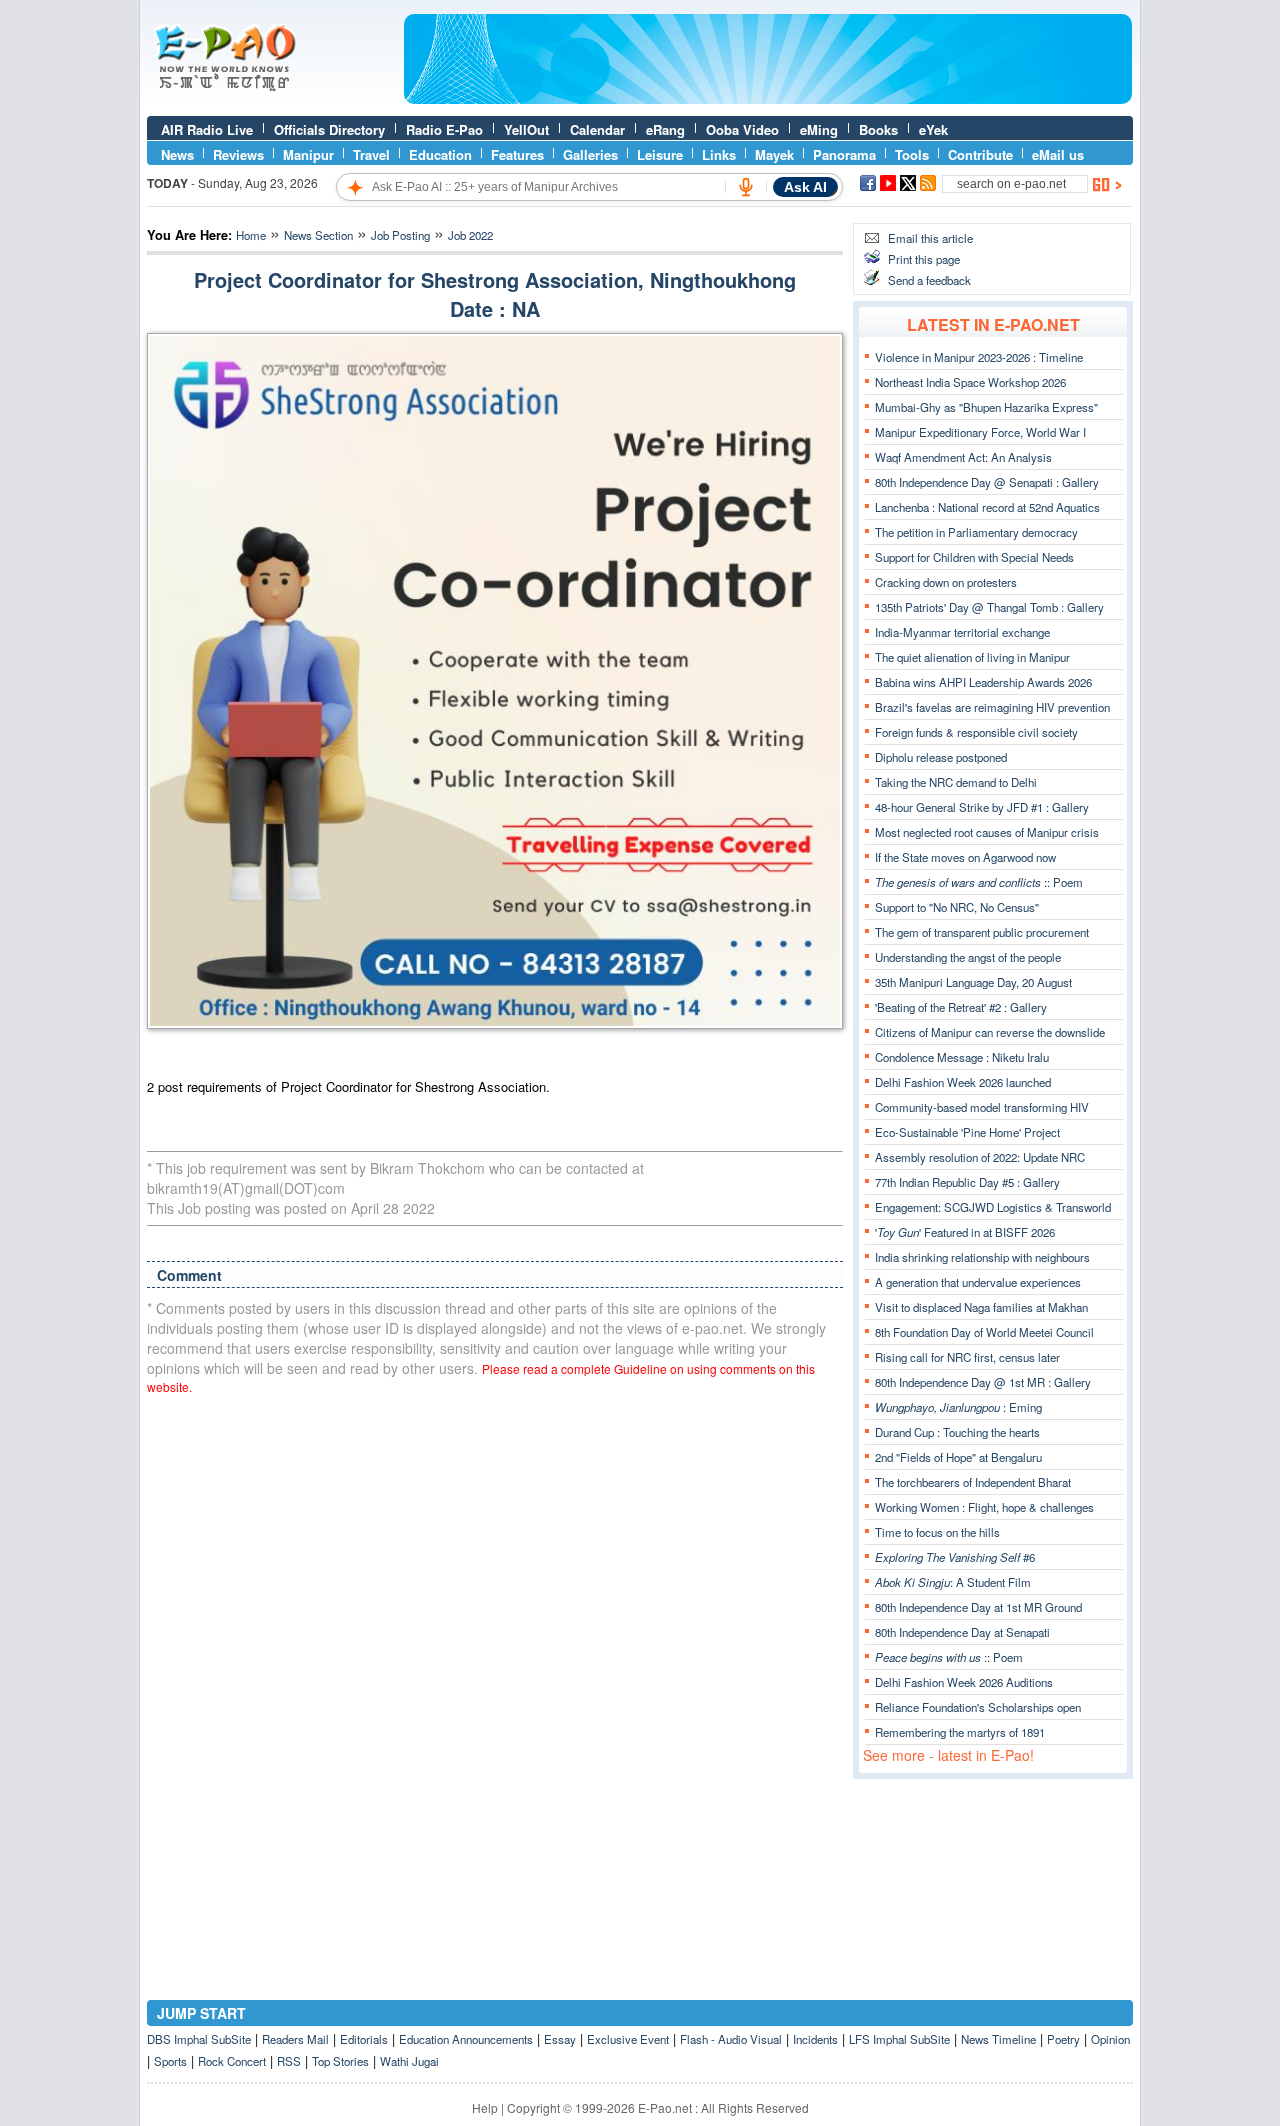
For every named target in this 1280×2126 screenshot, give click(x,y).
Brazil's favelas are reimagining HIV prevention (992, 707)
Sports (170, 2061)
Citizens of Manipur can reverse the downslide (990, 1032)
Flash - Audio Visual (731, 2039)
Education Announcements (466, 2039)
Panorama (844, 154)
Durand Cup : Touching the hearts (957, 1432)
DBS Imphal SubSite (199, 2039)
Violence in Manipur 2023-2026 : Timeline (979, 357)
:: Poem (979, 882)
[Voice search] (746, 187)
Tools (912, 154)
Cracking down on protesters (946, 582)
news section (318, 235)
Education (440, 154)
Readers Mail (295, 2039)
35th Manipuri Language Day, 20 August (973, 982)
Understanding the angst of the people (968, 957)
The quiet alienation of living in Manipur (972, 657)
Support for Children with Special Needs (974, 557)
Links (719, 154)
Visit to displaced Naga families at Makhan (981, 1307)
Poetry (1063, 2039)
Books (878, 129)
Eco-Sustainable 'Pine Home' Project (967, 1132)
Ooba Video (742, 129)
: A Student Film (953, 1582)
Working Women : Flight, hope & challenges (984, 1507)
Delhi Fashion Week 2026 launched (963, 1082)
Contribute (980, 154)
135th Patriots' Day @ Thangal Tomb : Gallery (989, 607)
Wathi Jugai (409, 2061)
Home (251, 235)
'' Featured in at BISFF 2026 (965, 1232)
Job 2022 (470, 235)
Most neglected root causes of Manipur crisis (987, 832)
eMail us (1058, 154)
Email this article (930, 238)
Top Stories (340, 2061)
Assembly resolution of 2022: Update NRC (980, 1157)
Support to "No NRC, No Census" (957, 907)
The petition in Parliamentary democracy (976, 532)
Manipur (308, 154)
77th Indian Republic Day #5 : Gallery (967, 1182)
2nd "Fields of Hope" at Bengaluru (958, 1457)
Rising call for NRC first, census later (967, 1357)
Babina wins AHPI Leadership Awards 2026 (983, 682)
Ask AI (805, 187)
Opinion (1110, 2039)
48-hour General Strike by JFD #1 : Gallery (982, 807)
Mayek (774, 154)
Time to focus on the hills (937, 1532)
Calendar (597, 129)
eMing (819, 129)
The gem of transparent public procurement (982, 932)
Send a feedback (929, 280)
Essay (560, 2039)
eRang (665, 129)
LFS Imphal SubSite (899, 2039)
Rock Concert (232, 2061)
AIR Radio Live (207, 129)
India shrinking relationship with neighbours (982, 1257)
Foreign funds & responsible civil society (976, 732)
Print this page (924, 259)
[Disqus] (495, 1665)
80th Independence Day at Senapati (962, 1632)
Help (485, 2107)
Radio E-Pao (444, 129)
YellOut (526, 129)
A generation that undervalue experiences (978, 1282)
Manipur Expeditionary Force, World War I (980, 432)
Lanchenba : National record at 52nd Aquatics (987, 507)
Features (517, 154)
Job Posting (400, 235)
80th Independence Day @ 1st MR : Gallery (983, 1382)
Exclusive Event (628, 2039)
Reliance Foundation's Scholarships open (978, 1707)
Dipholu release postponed (941, 757)
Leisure (660, 154)
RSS (289, 2061)
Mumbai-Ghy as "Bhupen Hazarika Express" (986, 407)
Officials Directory (329, 129)
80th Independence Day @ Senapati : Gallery (987, 482)
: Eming (958, 1407)
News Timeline (998, 2039)
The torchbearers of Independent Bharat (973, 1482)
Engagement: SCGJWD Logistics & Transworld (993, 1207)
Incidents (815, 2039)
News (177, 154)
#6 (955, 1557)
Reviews (238, 154)
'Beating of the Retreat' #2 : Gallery (961, 1007)
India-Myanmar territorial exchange (962, 632)
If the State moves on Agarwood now (965, 857)
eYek (933, 129)
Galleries (590, 154)
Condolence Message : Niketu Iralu (962, 1057)
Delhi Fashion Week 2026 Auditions (964, 1682)
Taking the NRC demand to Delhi (956, 782)
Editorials (364, 2039)
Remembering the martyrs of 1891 (960, 1732)
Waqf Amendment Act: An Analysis (963, 457)
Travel (371, 154)
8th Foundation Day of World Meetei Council (984, 1332)
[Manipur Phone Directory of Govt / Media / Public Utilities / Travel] (768, 99)
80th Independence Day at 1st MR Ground (978, 1607)
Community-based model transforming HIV (982, 1107)
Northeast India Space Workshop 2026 (970, 382)
